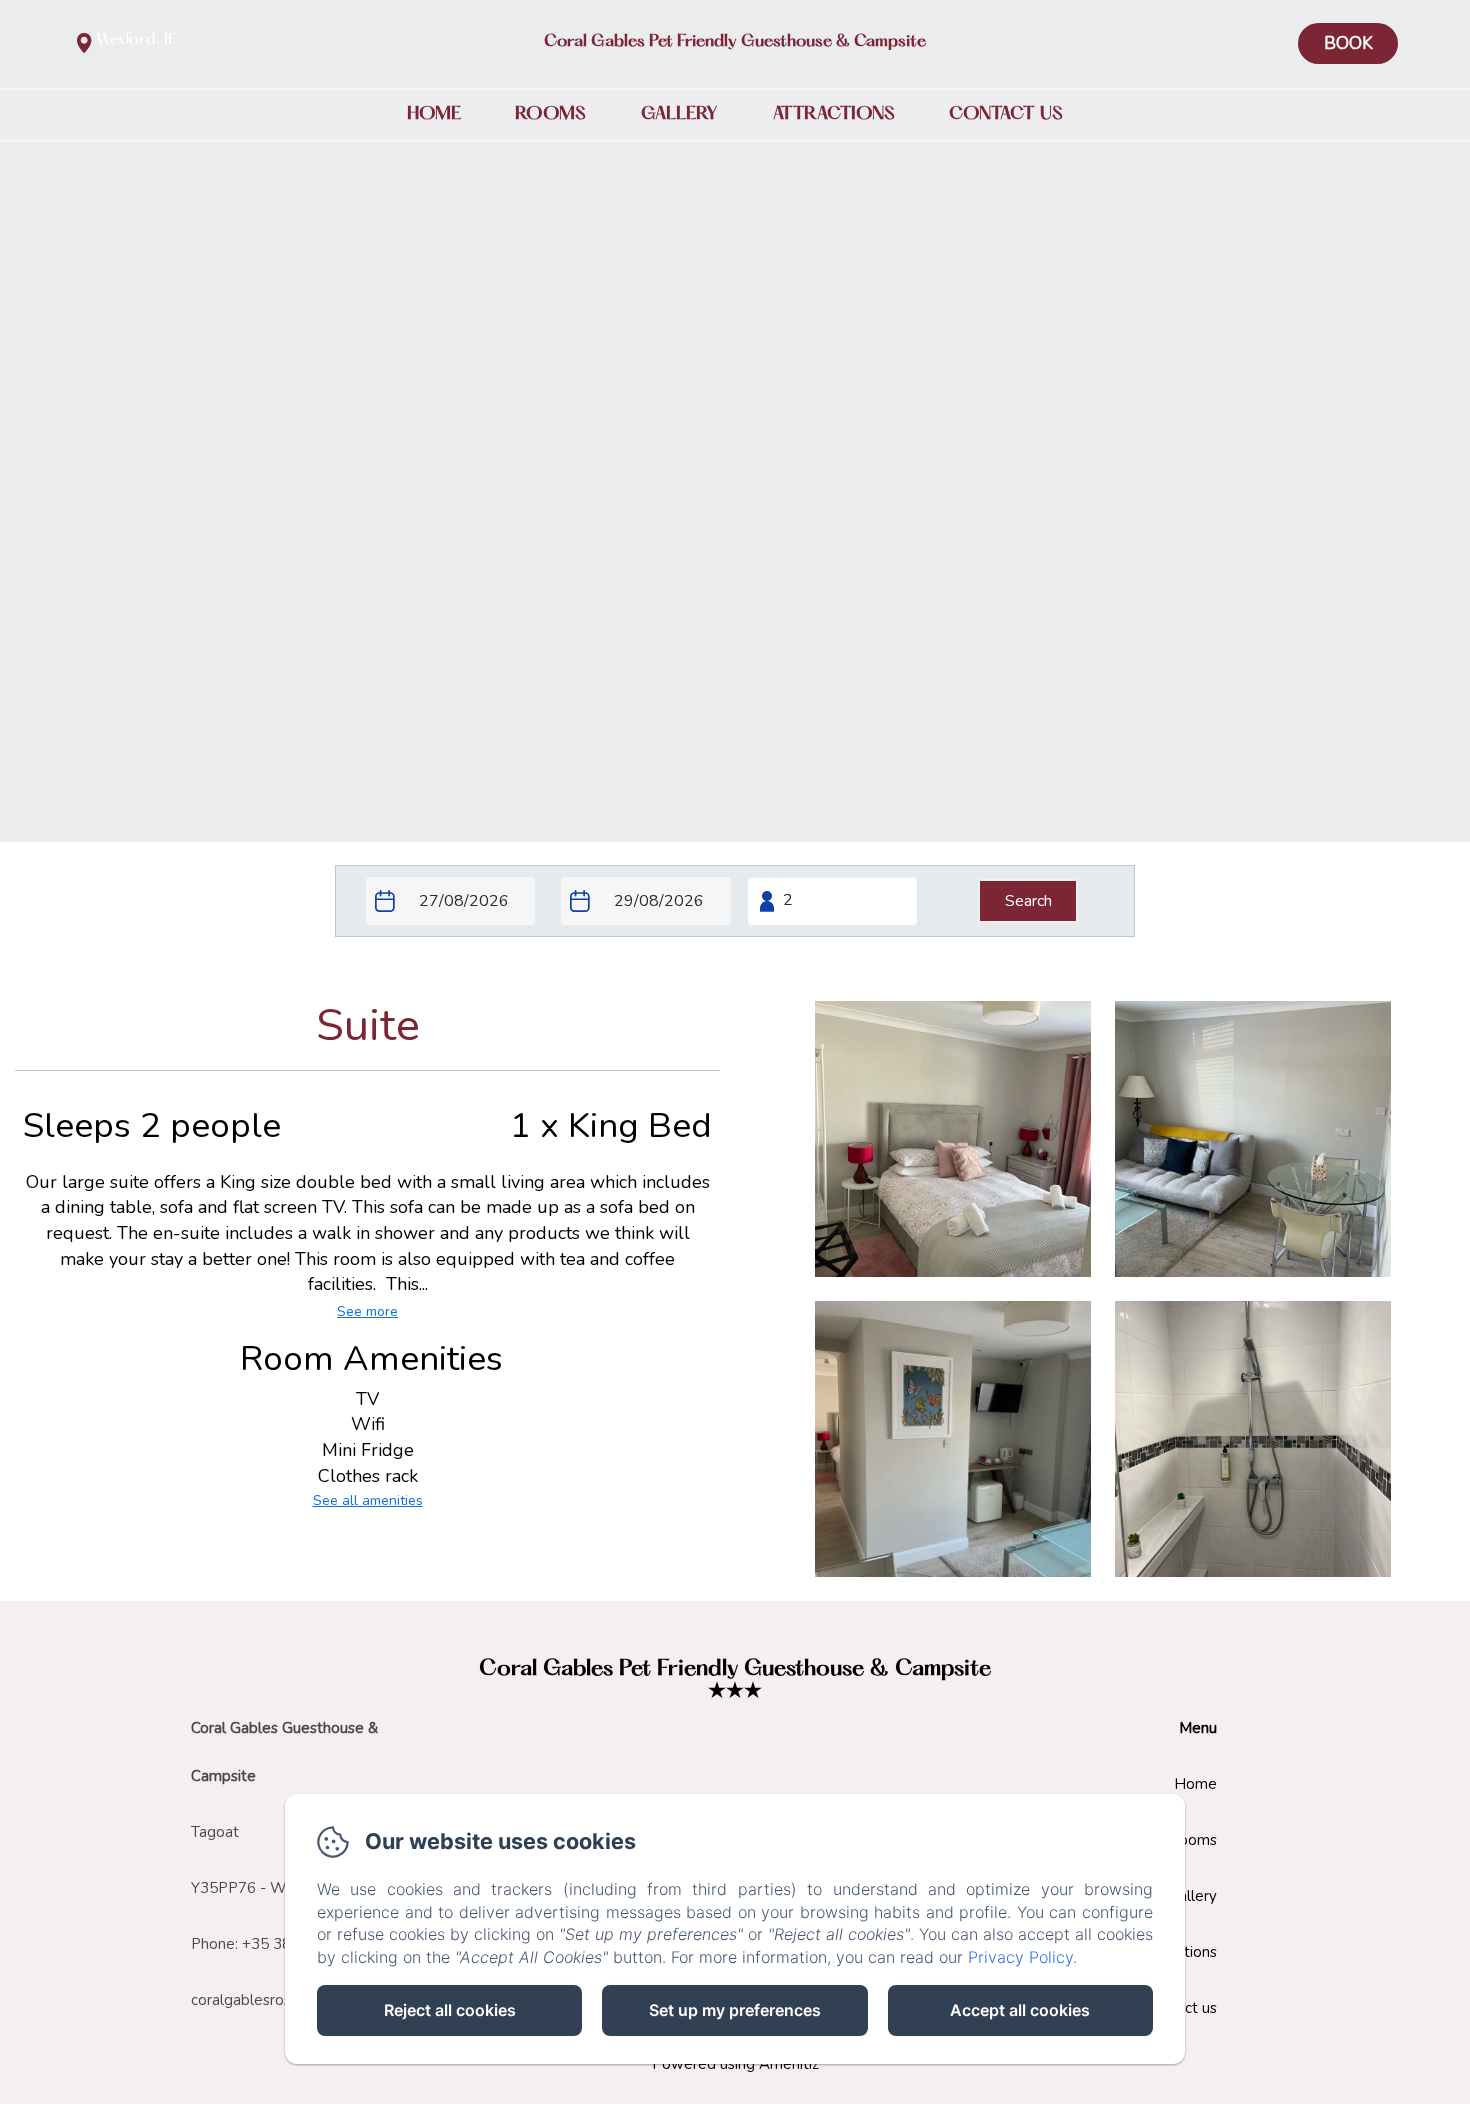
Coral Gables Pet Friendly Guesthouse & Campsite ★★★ (735, 1680)
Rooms (550, 114)
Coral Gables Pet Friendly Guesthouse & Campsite (735, 42)
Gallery (679, 114)
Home (434, 114)
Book (1348, 43)
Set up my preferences (735, 2010)
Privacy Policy (1020, 1957)
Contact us (1006, 114)
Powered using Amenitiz (735, 2064)
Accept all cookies (1020, 2010)
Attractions (834, 114)
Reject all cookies (450, 2010)
